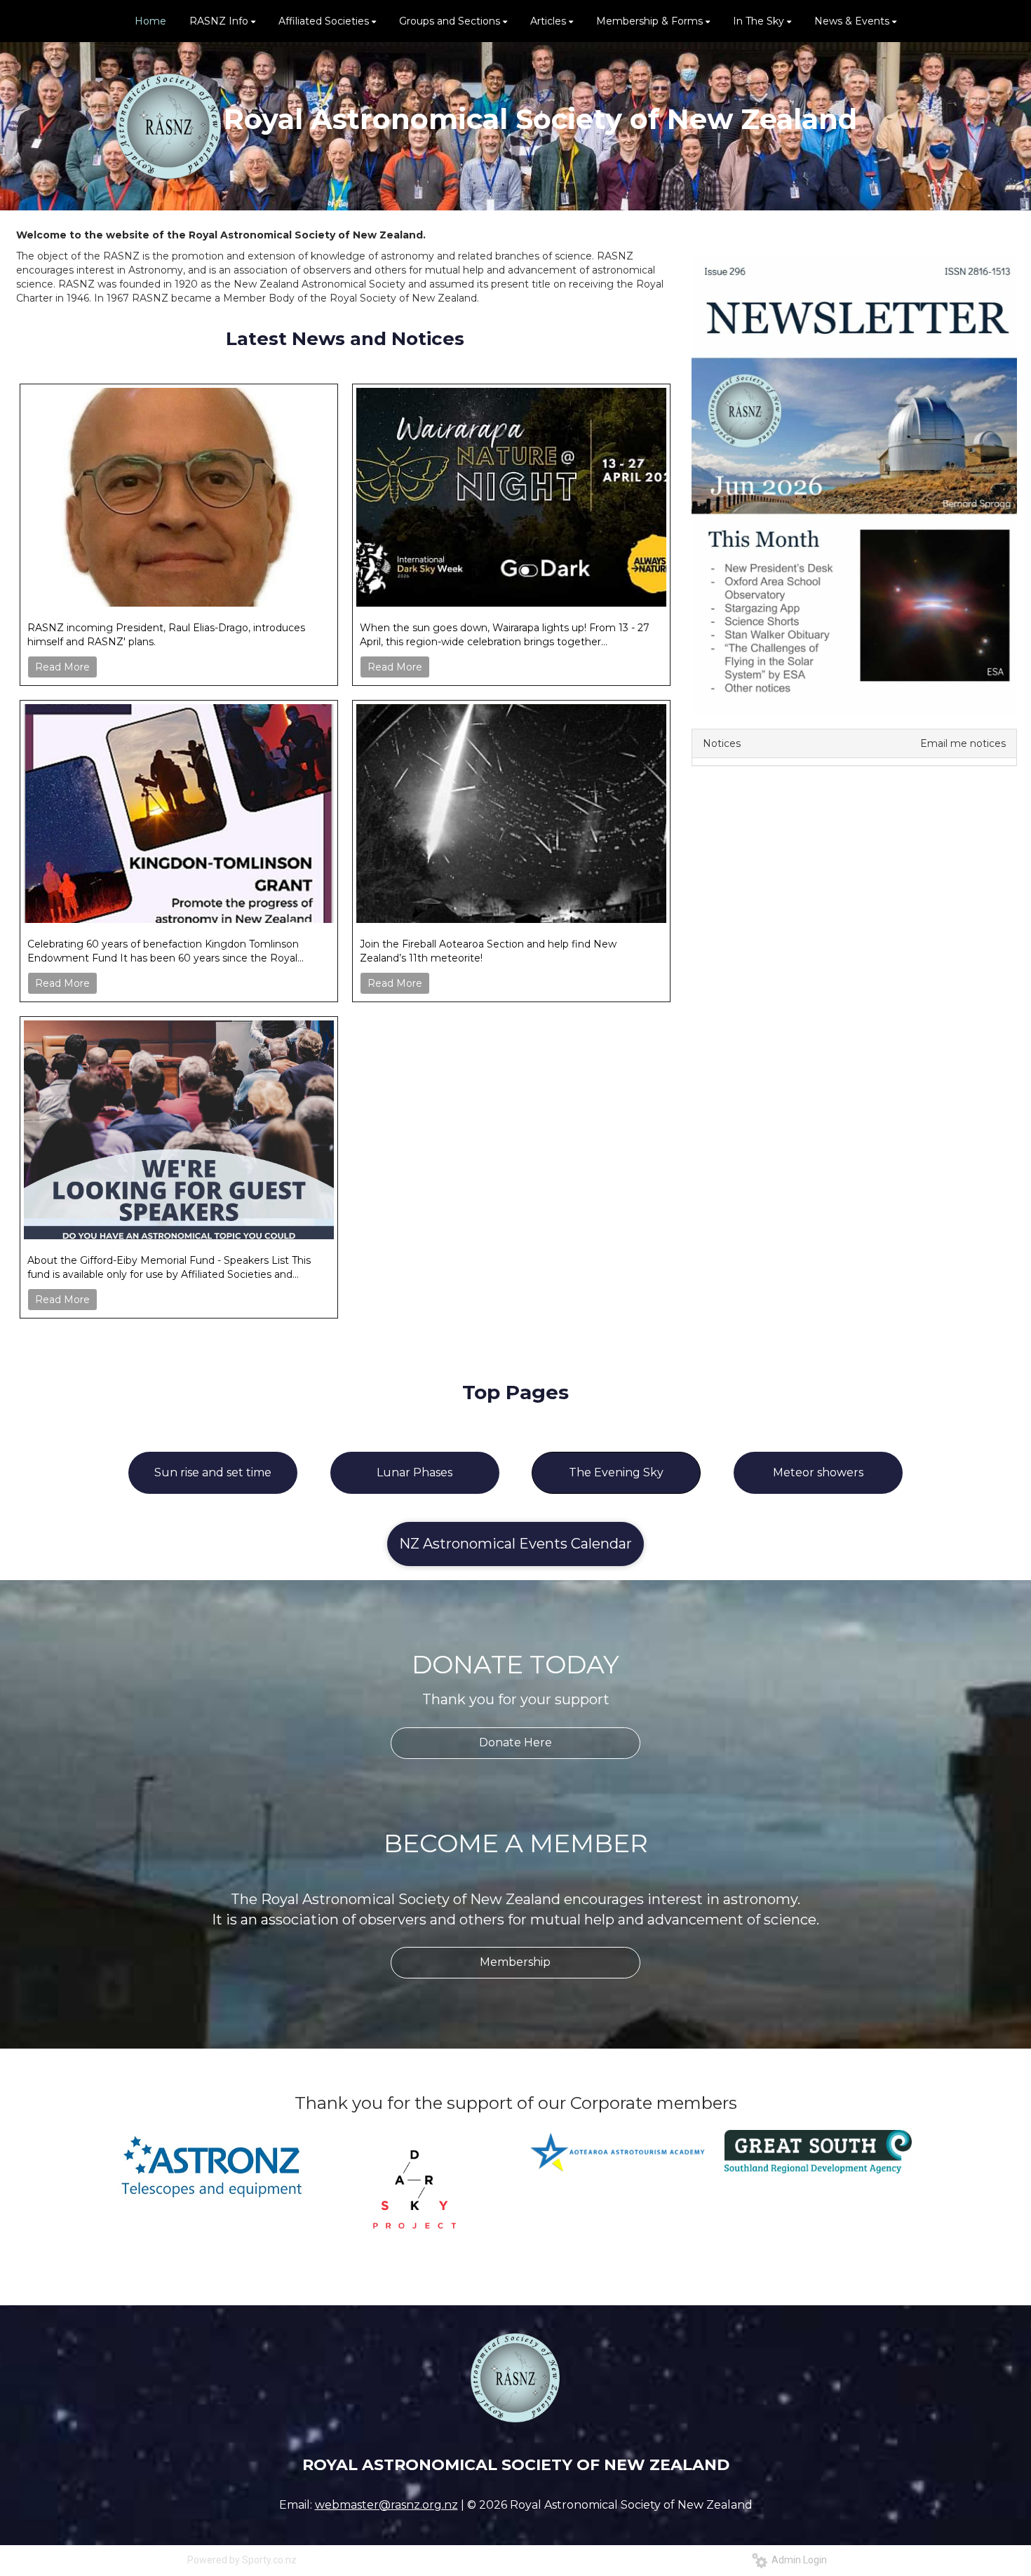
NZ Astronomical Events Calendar (515, 1544)
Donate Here (515, 1742)
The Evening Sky (616, 1472)
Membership (515, 1962)
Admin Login (797, 2560)
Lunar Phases (415, 1472)
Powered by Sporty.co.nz (242, 2560)
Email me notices (963, 743)
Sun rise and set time (213, 1472)
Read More (62, 667)
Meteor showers (818, 1472)
